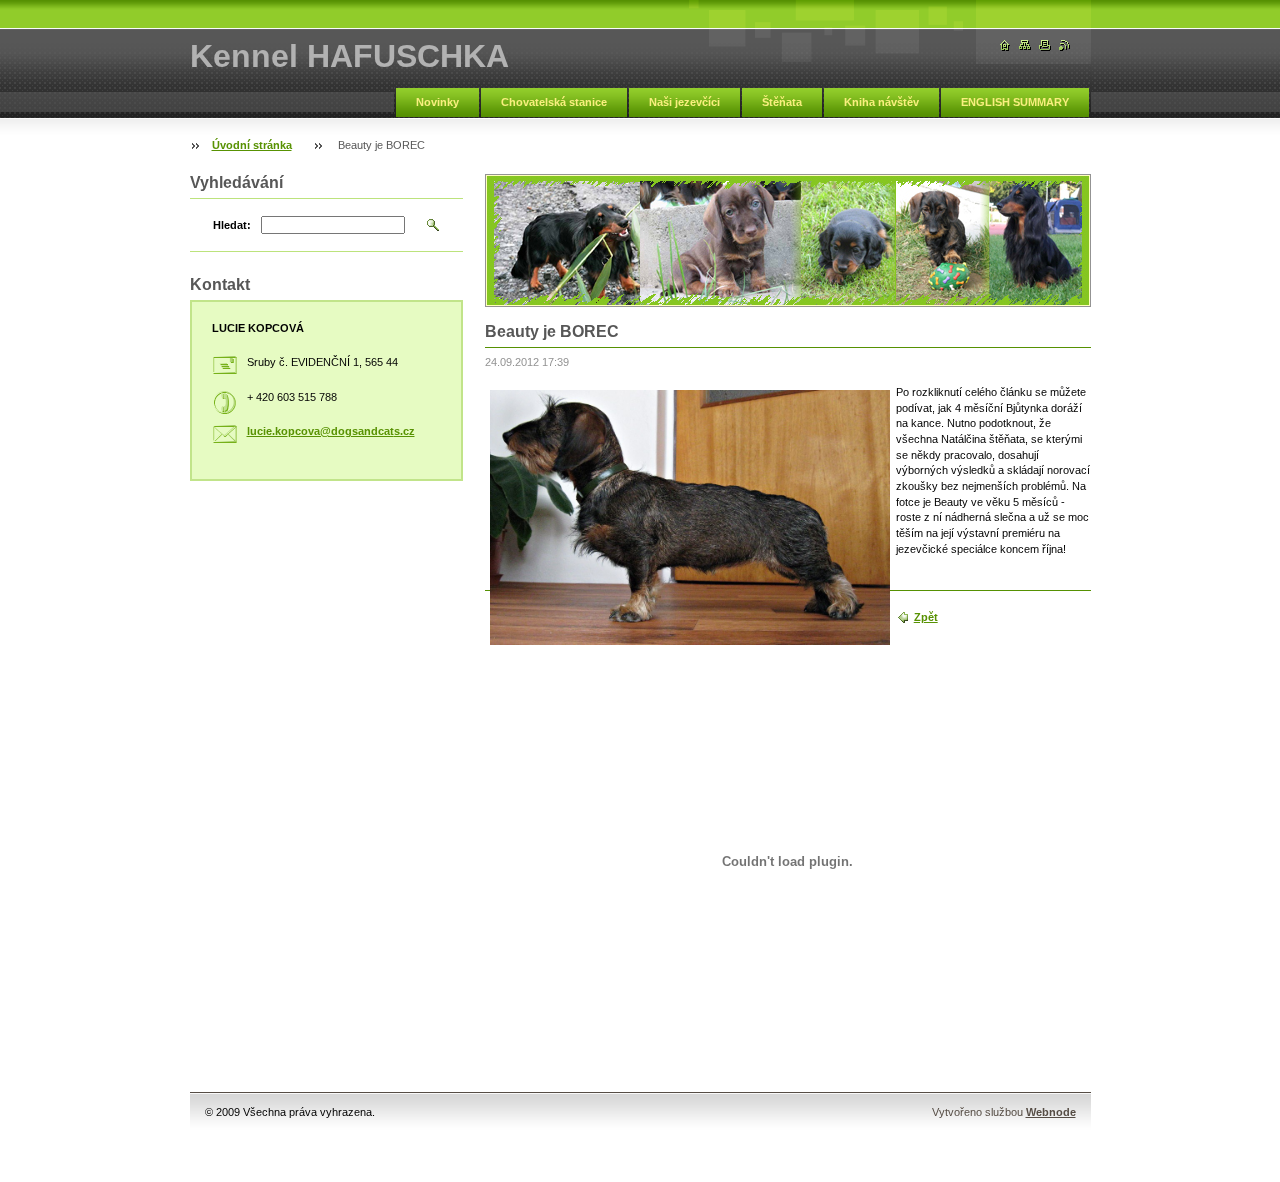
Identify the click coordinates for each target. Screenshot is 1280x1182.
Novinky (437, 102)
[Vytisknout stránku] (1045, 45)
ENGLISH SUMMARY (1015, 102)
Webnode (1051, 1112)
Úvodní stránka (252, 145)
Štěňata (782, 102)
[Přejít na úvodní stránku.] (1005, 45)
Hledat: (232, 225)
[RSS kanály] (1065, 45)
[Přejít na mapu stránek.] (1025, 45)
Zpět (926, 617)
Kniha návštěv (881, 102)
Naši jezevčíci (684, 102)
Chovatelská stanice (554, 102)
